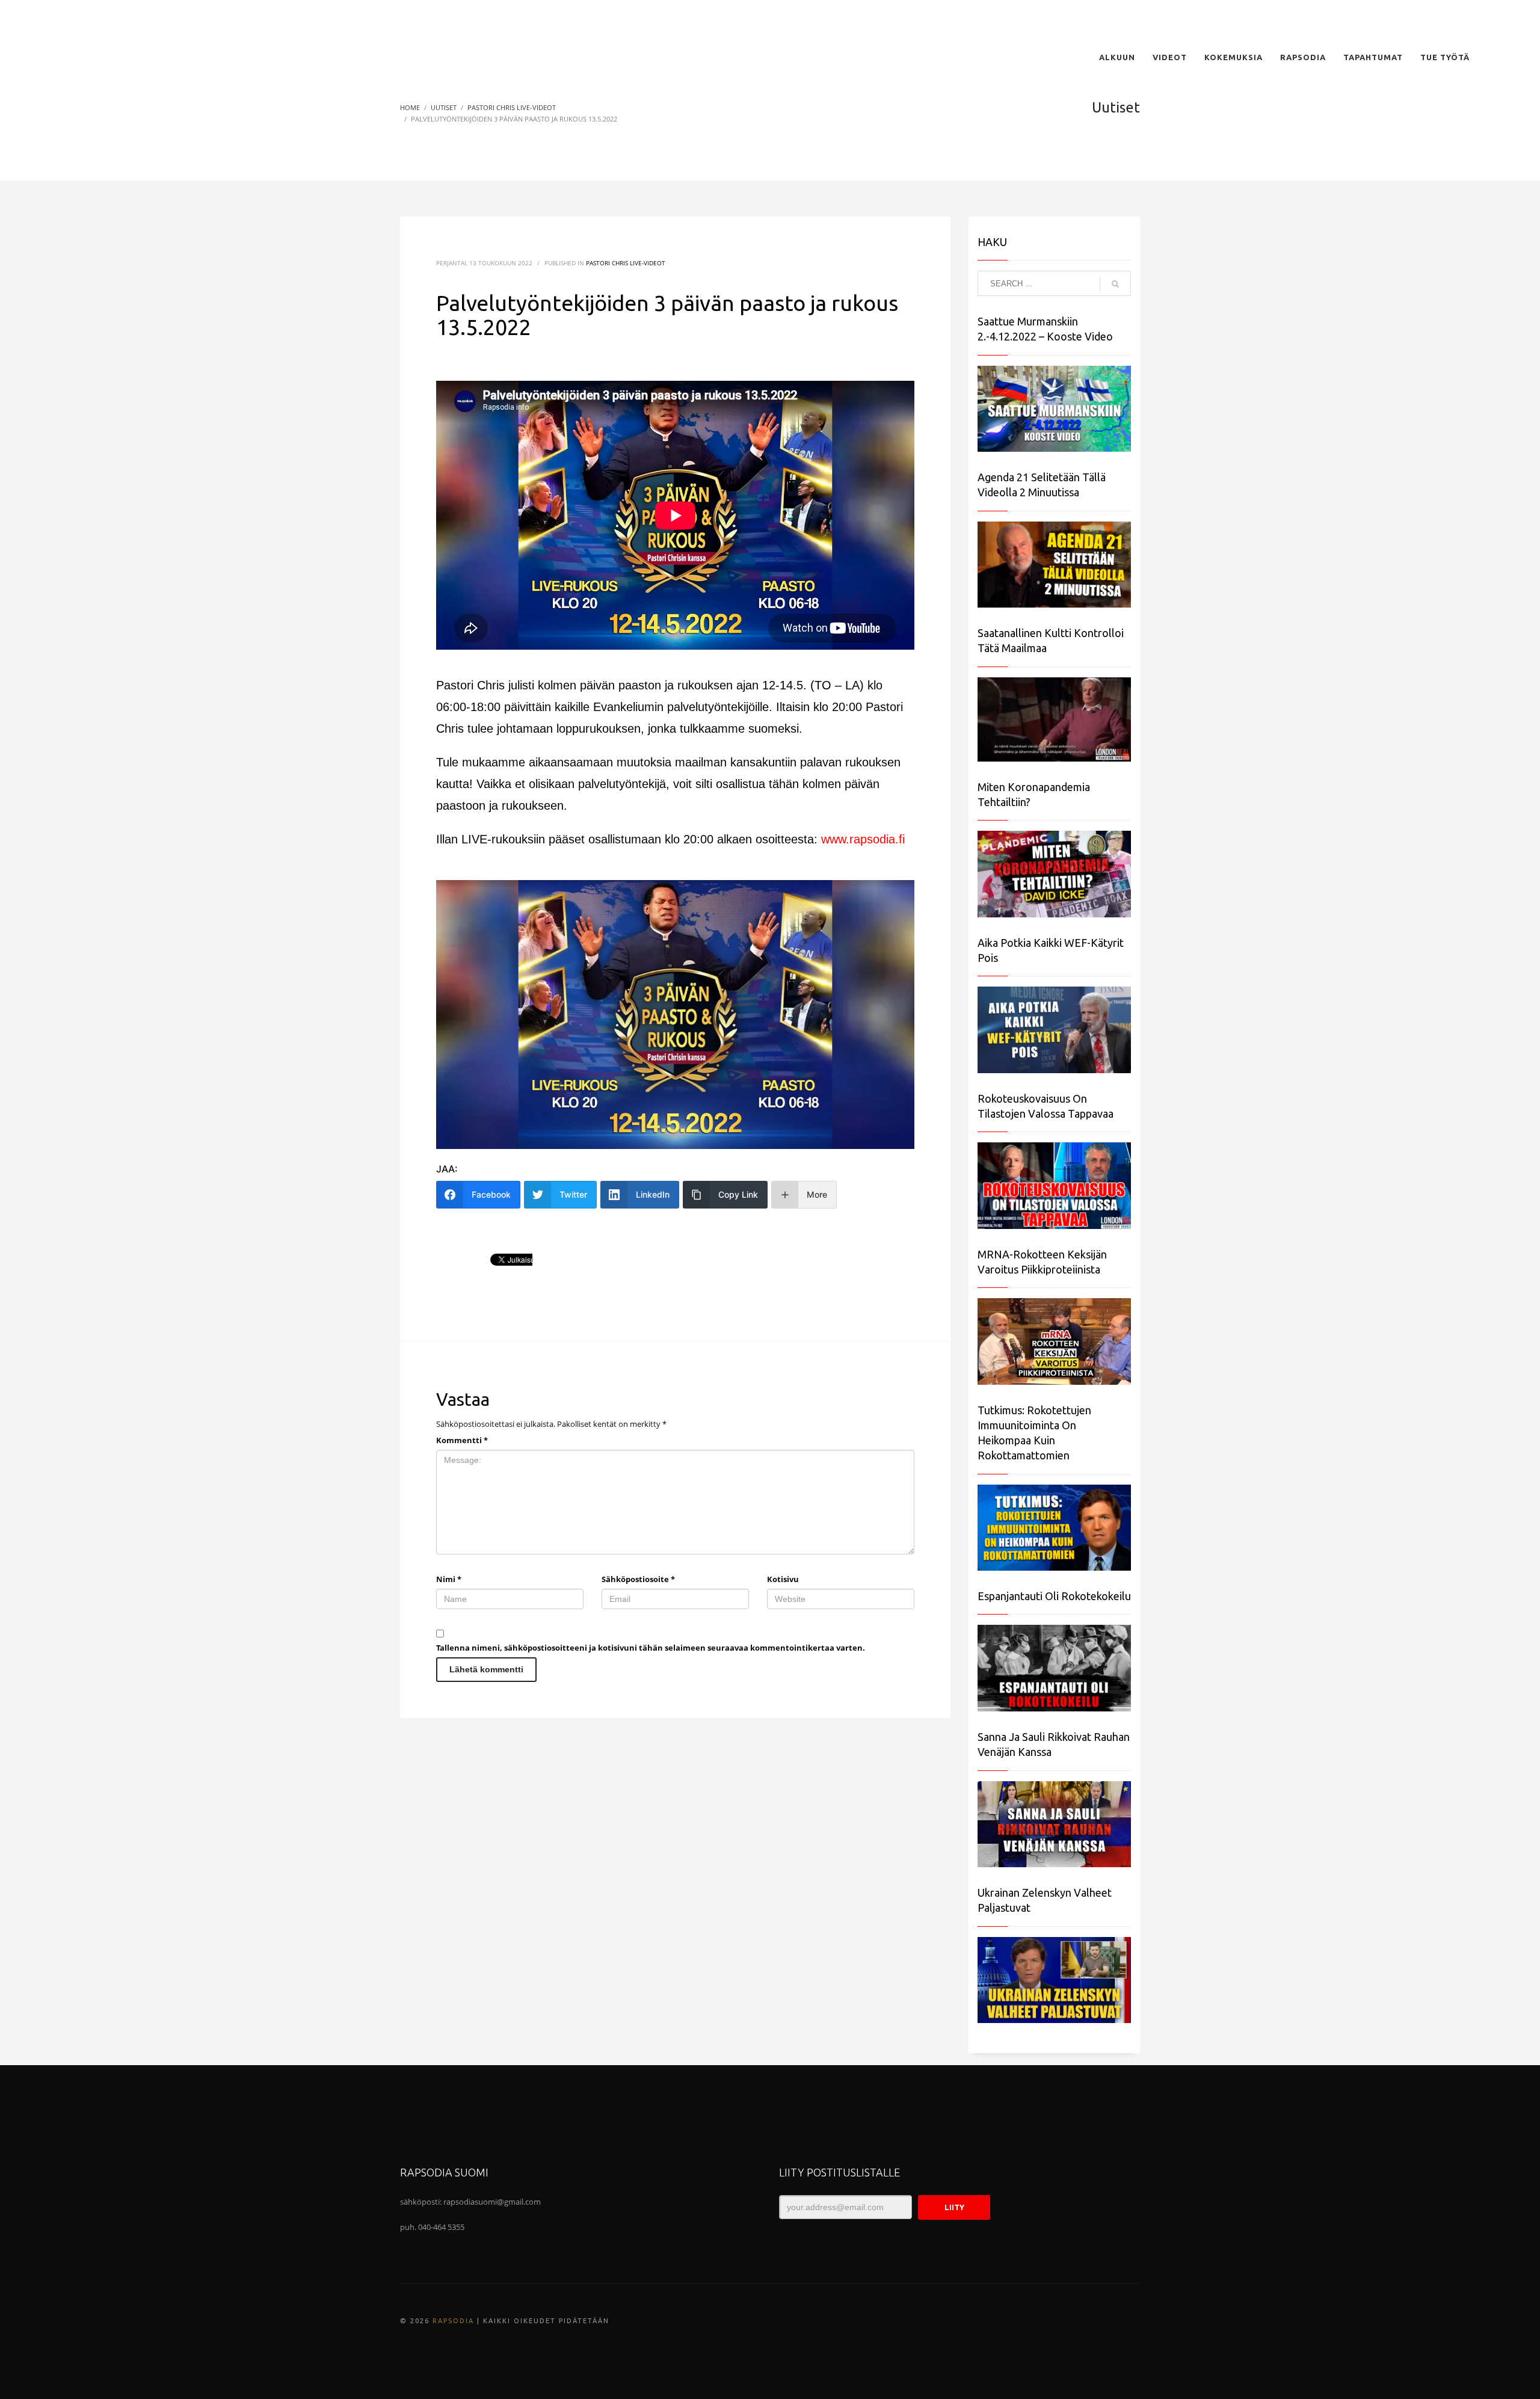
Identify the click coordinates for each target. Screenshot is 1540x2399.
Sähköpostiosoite (638, 1579)
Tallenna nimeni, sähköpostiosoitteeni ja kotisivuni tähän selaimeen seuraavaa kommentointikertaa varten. (651, 1648)
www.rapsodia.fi (863, 839)
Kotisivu (783, 1579)
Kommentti (462, 1440)
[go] (1115, 284)
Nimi (449, 1579)
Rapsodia (453, 2321)
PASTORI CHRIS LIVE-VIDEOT (626, 263)
